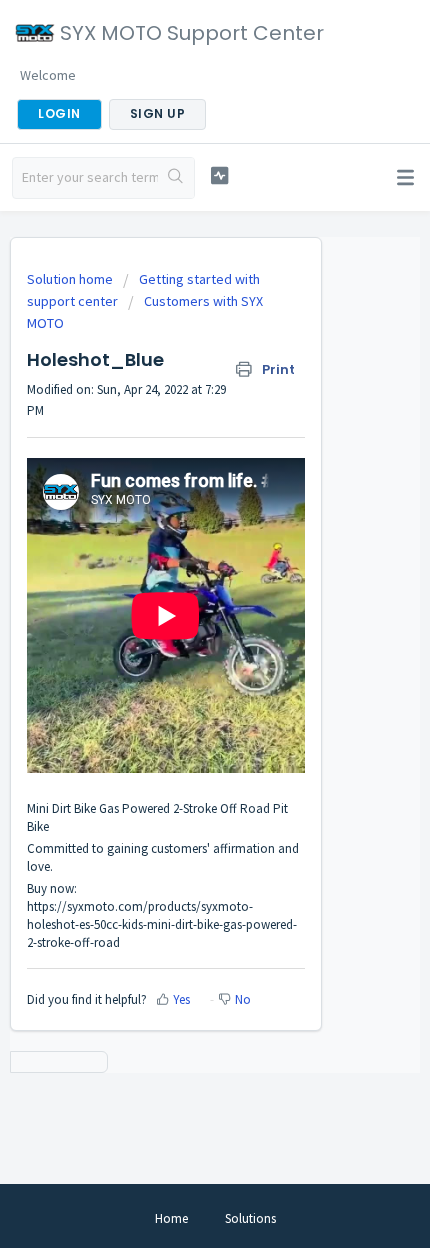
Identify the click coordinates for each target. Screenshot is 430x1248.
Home (171, 1218)
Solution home (71, 279)
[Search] (176, 178)
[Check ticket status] (219, 175)
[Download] (178, 614)
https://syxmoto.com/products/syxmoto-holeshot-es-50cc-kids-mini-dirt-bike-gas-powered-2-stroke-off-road (162, 924)
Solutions (250, 1218)
